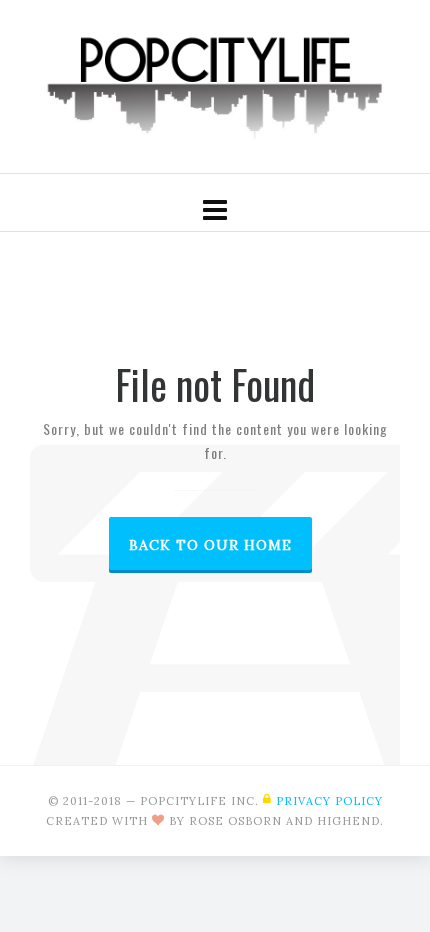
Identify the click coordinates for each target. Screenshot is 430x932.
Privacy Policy (329, 801)
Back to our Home (210, 545)
